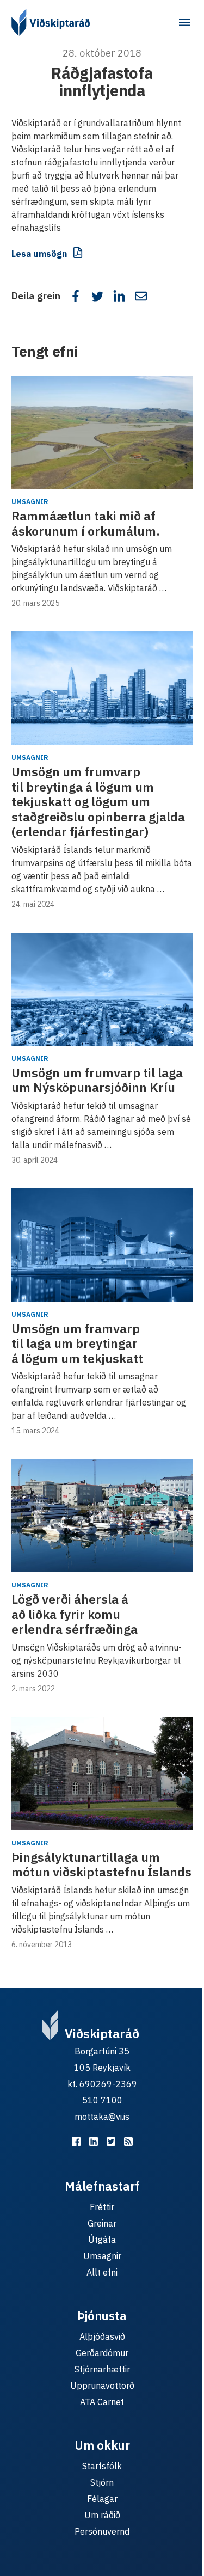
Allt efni (102, 2272)
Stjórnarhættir (102, 2369)
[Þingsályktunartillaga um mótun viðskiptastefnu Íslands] (102, 1774)
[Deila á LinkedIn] (119, 296)
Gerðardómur (102, 2353)
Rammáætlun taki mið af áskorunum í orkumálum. (86, 523)
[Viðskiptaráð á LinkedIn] (94, 2142)
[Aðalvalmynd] (184, 22)
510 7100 (102, 2100)
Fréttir (102, 2207)
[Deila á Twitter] (97, 296)
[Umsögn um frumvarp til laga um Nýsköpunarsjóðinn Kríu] (102, 989)
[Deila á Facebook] (76, 296)
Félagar (102, 2499)
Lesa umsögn (39, 254)
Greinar (102, 2223)
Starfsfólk (102, 2466)
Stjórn (102, 2482)
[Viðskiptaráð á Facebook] (76, 2142)
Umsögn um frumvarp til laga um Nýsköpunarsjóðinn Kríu (97, 1080)
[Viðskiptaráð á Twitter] (111, 2142)
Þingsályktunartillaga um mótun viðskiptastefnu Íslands (101, 1864)
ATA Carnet (102, 2402)
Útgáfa (102, 2240)
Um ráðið (102, 2515)
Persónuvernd (102, 2531)
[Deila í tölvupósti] (141, 296)
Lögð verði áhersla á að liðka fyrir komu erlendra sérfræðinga (75, 1614)
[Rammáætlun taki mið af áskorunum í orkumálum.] (102, 432)
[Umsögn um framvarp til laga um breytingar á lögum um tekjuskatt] (102, 1245)
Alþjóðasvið (102, 2336)
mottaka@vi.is (102, 2117)
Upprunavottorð (102, 2385)
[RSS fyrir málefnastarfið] (128, 2142)
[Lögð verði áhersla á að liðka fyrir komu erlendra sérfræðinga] (102, 1516)
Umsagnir (30, 502)
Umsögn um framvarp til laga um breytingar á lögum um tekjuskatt (77, 1343)
